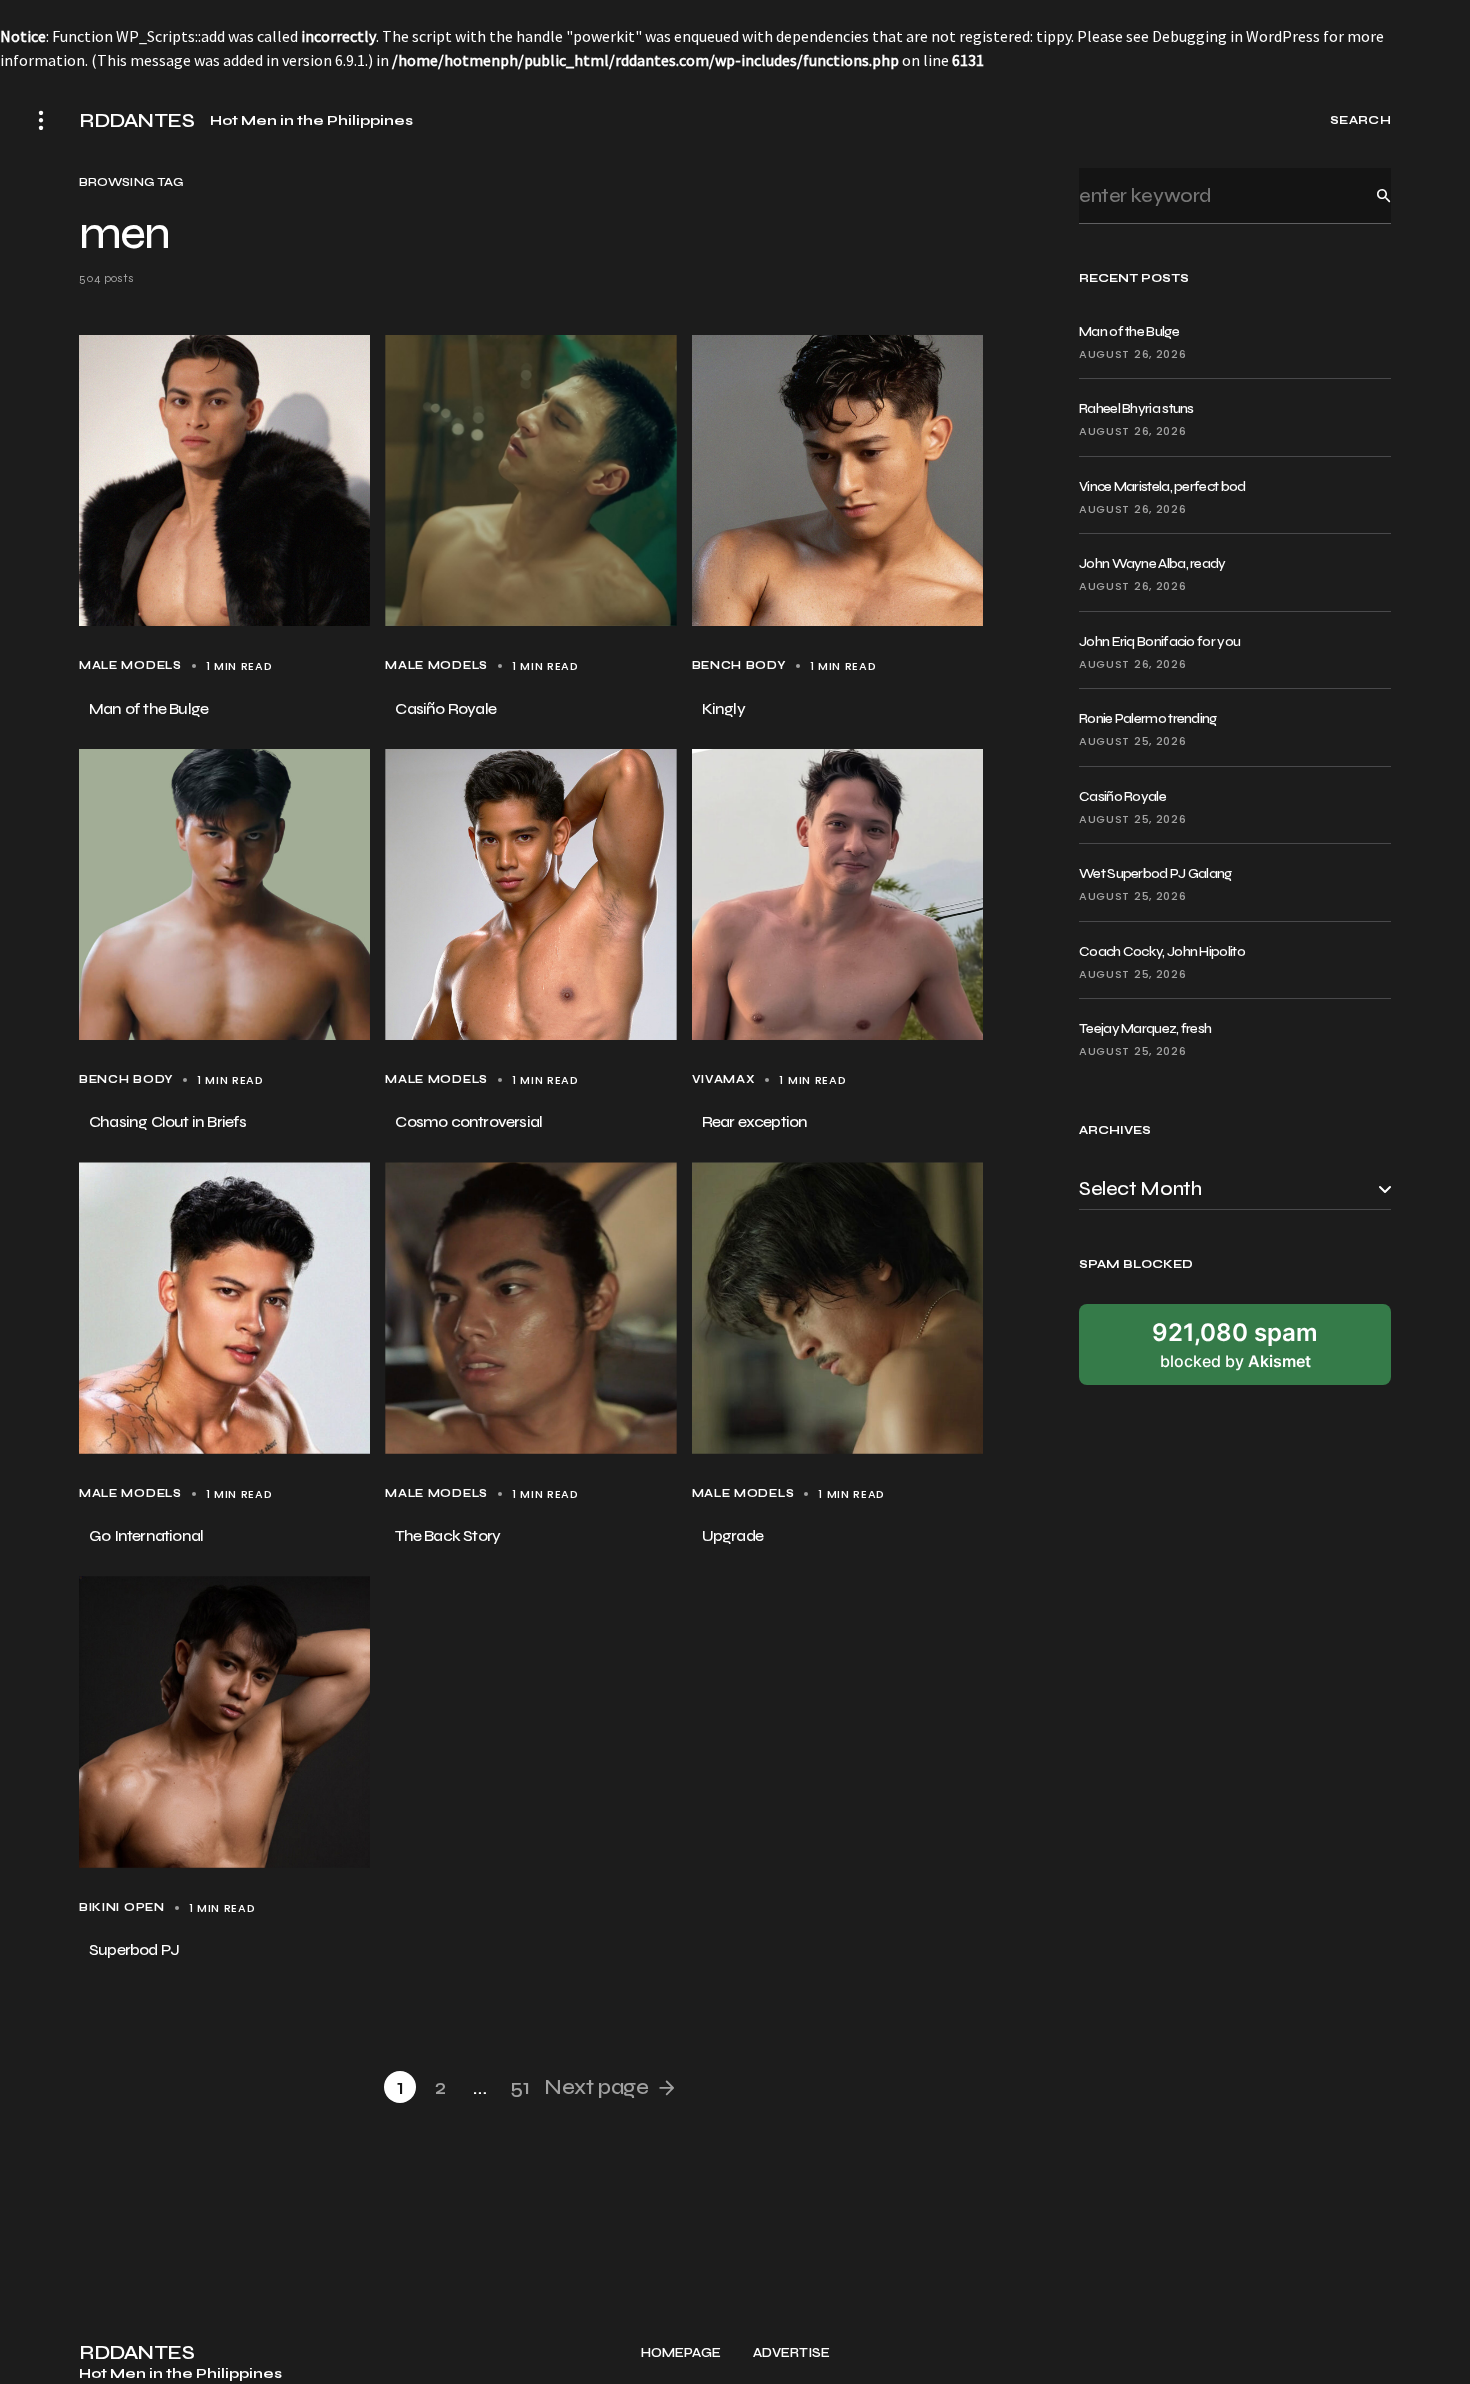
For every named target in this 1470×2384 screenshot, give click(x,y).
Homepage (681, 2353)
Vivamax (724, 1079)
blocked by (1235, 1344)
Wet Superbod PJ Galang (1155, 873)
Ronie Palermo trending (1148, 718)
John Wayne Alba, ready (1152, 563)
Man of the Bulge (1129, 331)
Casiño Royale (1122, 796)
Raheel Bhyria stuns (1136, 408)
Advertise (791, 2353)
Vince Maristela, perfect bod (1162, 486)
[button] (41, 120)
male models (130, 665)
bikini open (122, 1907)
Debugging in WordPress (1236, 36)
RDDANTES (136, 121)
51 (519, 2087)
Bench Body (739, 665)
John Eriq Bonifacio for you (1159, 641)
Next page (596, 2087)
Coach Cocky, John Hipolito (1162, 951)
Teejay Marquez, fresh (1145, 1028)
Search (1368, 195)
